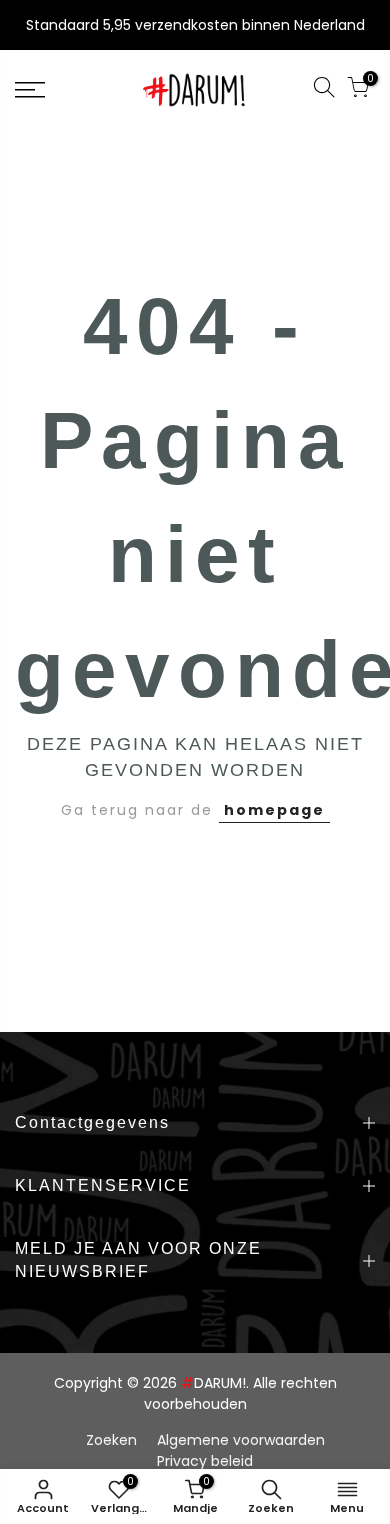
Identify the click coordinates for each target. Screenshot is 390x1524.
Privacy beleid (205, 1461)
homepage (274, 810)
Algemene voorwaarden (241, 1440)
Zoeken (111, 1440)
